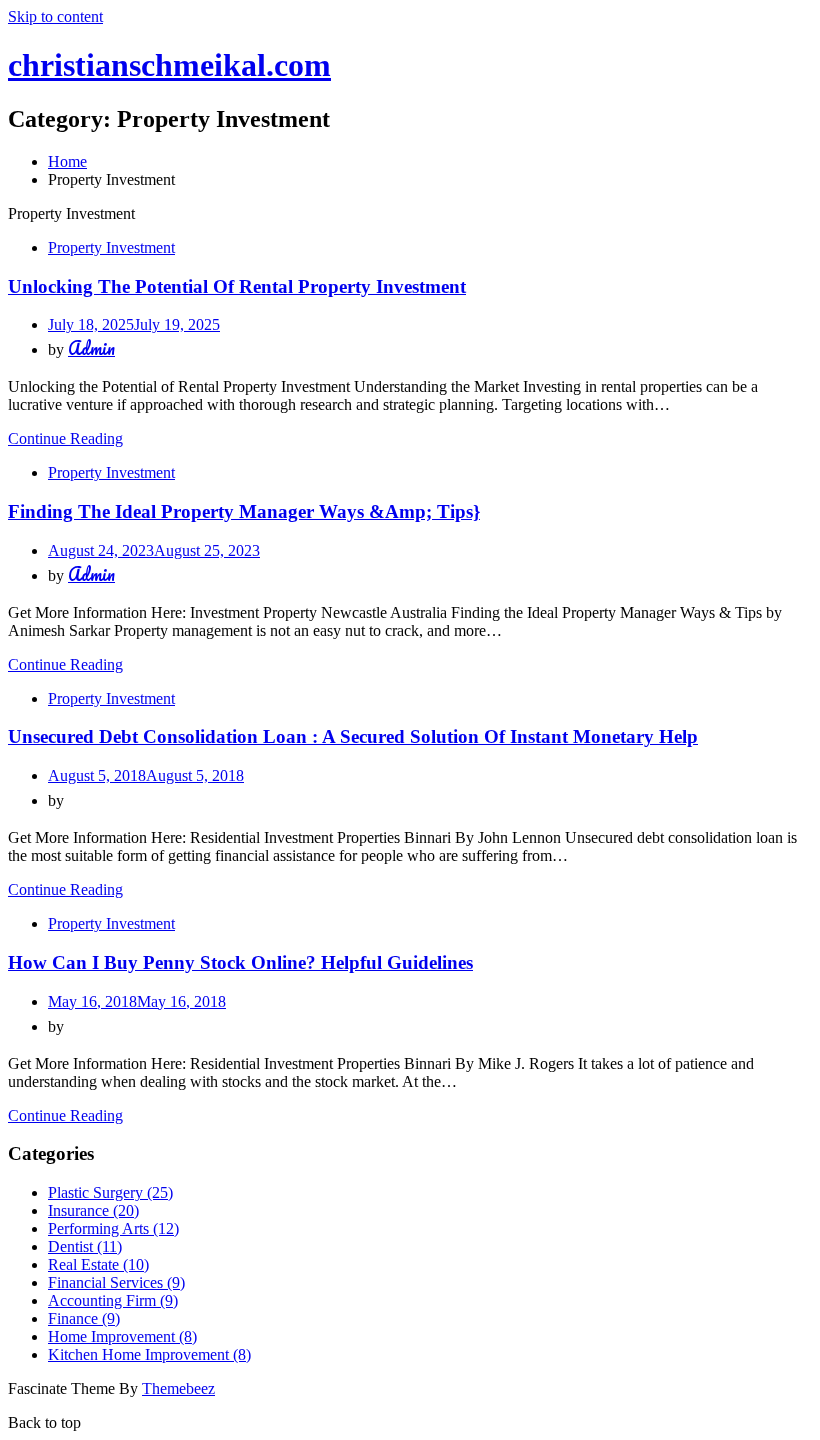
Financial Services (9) (116, 1282)
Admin (91, 348)
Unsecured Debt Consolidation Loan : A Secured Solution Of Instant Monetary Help (353, 736)
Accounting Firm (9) (113, 1300)
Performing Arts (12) (113, 1228)
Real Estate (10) (98, 1264)
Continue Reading (65, 438)
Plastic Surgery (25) (110, 1192)
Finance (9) (84, 1318)
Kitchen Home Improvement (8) (149, 1354)
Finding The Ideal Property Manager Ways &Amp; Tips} (244, 511)
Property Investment (111, 247)
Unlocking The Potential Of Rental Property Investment (237, 286)
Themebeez (178, 1388)
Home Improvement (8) (122, 1336)
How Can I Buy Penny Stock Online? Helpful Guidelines (240, 962)
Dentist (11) (85, 1246)
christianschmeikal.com (169, 65)
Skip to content (55, 16)
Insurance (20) (93, 1210)
